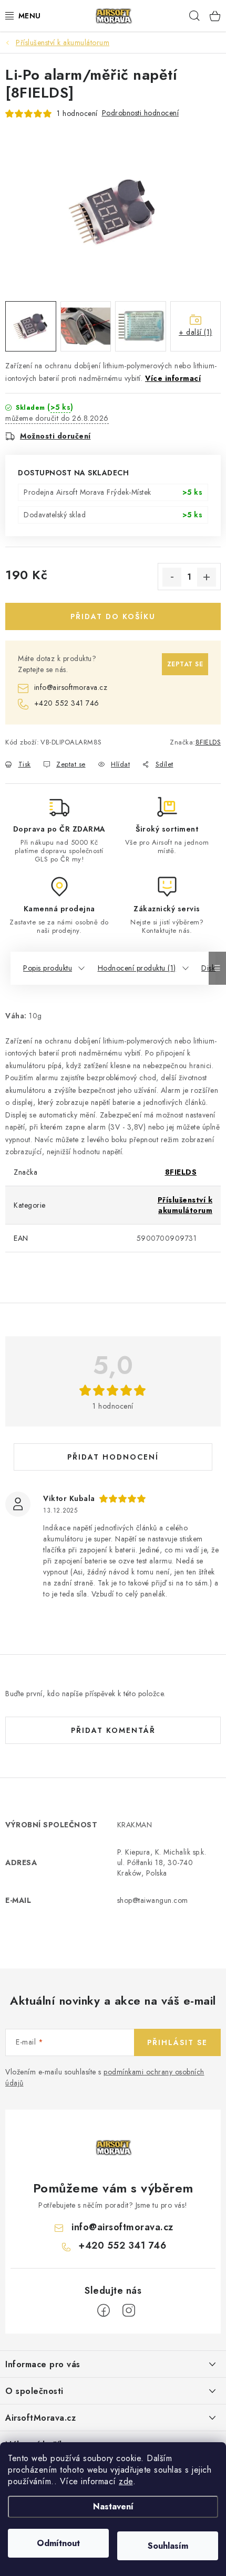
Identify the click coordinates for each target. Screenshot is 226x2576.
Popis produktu (48, 968)
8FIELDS (208, 742)
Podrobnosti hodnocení (141, 113)
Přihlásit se (177, 2042)
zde (126, 2481)
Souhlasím (168, 2546)
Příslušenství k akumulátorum (185, 1205)
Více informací (173, 378)
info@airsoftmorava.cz (71, 687)
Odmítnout (58, 2543)
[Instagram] (129, 2311)
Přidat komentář (113, 1730)
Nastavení (113, 2506)
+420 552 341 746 (67, 703)
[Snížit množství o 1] (172, 577)
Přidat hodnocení (113, 1457)
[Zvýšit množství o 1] (207, 577)
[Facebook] (104, 2311)
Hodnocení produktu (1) (137, 968)
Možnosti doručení (55, 436)
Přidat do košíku (113, 616)
